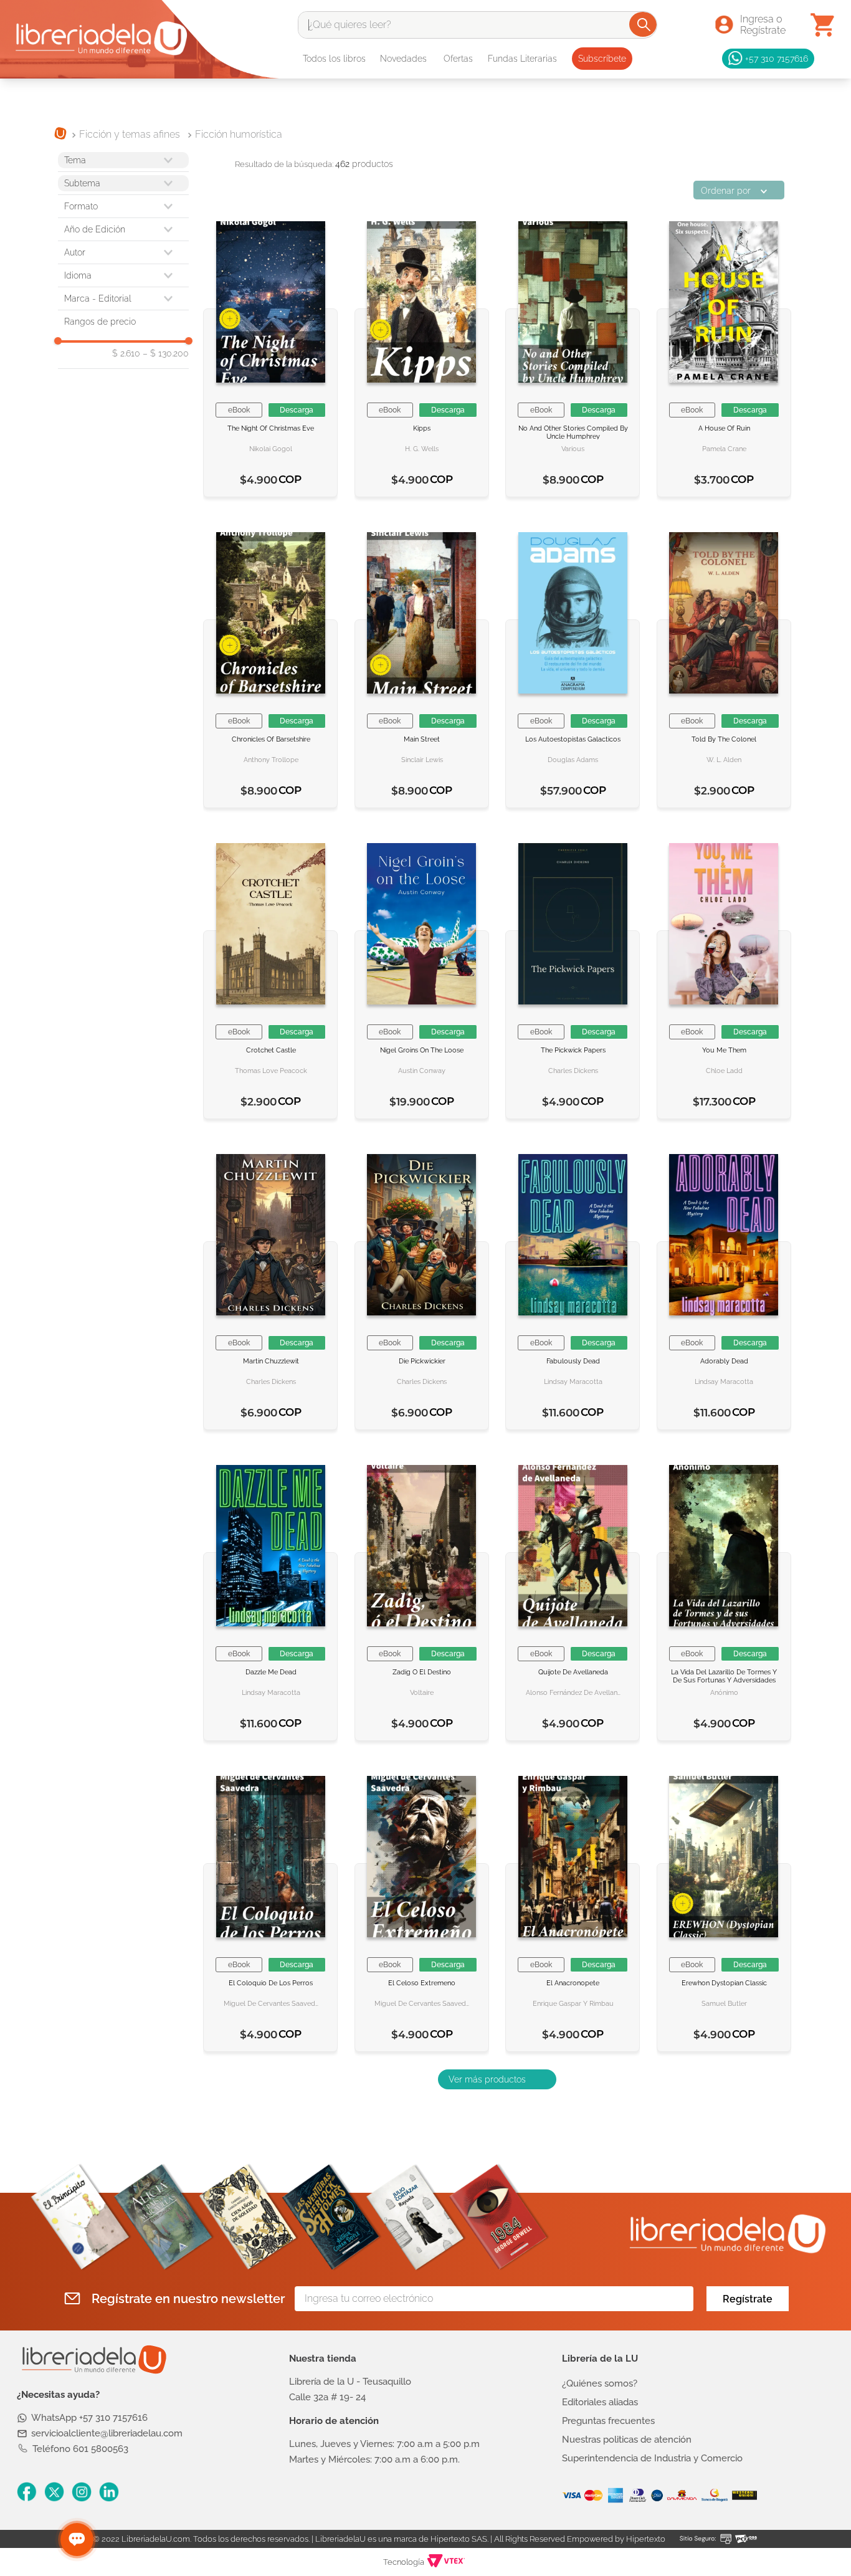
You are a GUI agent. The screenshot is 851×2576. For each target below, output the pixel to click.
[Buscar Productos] (644, 24)
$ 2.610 (126, 353)
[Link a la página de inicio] (60, 135)
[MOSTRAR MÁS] (497, 2079)
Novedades (403, 59)
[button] (123, 206)
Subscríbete (602, 59)
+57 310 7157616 (777, 58)
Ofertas (458, 59)
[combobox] (478, 25)
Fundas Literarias (522, 59)
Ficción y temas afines (130, 134)
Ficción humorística (239, 134)
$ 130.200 (166, 353)
